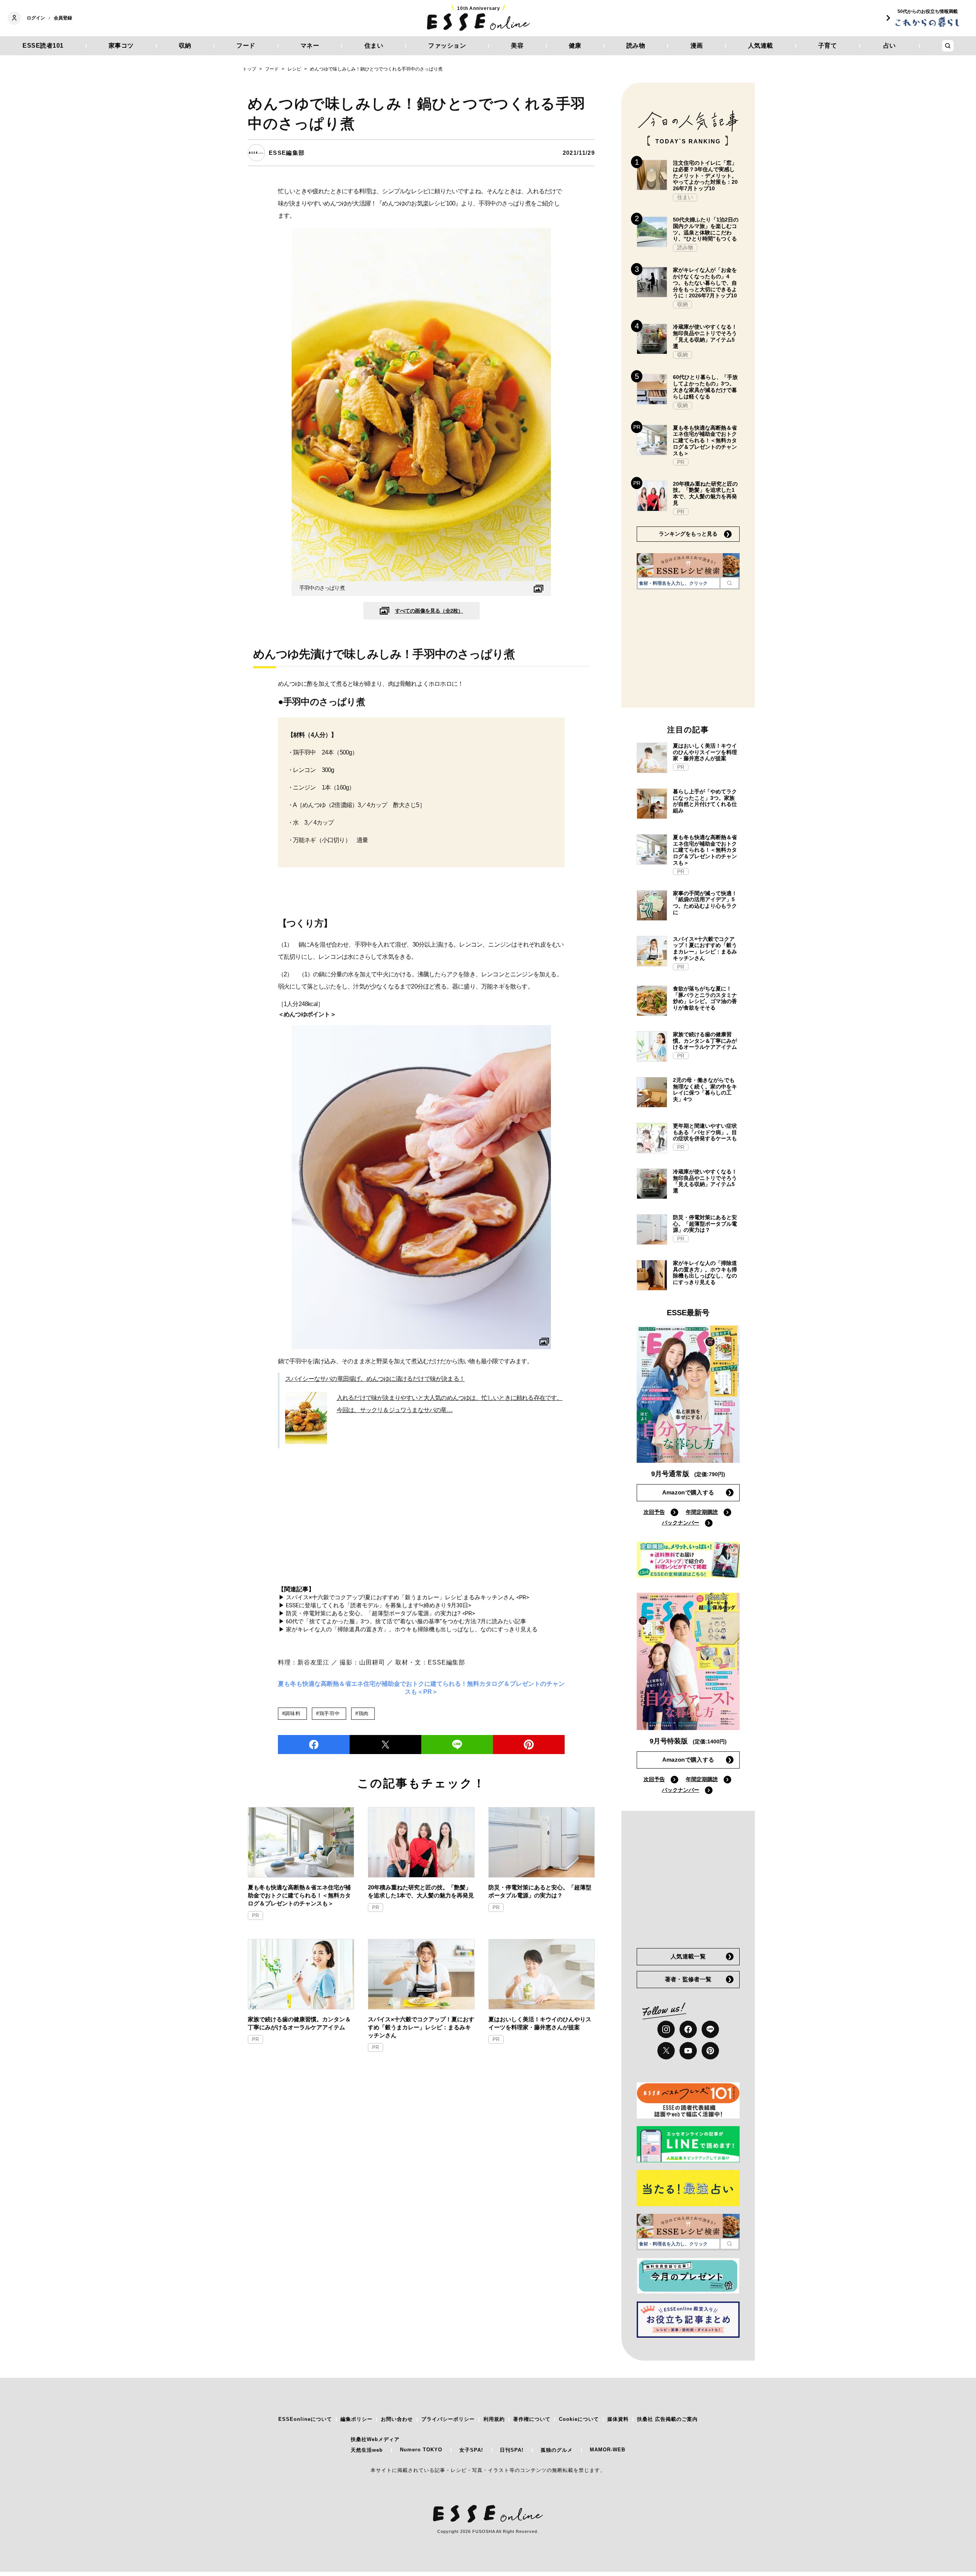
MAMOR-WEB (608, 2450)
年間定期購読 (702, 1512)
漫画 (697, 46)
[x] (666, 2051)
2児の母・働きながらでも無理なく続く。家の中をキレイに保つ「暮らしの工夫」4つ (705, 1090)
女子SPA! (471, 2450)
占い (890, 46)
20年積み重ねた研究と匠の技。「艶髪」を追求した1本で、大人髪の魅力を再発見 (421, 1891)
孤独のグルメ (557, 2450)
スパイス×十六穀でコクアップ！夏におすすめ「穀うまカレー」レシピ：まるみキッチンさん (421, 2027)
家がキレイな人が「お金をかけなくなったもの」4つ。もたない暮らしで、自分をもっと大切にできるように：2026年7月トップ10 (705, 283)
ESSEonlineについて (305, 2419)
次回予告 (654, 1512)
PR (255, 1916)
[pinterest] (710, 2051)
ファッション (447, 46)
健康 (575, 46)
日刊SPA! (512, 2450)
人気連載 (761, 46)
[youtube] (688, 2051)
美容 (517, 46)
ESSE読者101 (43, 46)
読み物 (636, 46)
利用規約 (494, 2419)
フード (246, 46)
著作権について (532, 2419)
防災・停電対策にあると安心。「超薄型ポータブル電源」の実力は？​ (540, 1891)
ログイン (36, 18)
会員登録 (63, 18)
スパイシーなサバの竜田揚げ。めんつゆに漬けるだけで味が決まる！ (375, 1379)
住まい (374, 46)
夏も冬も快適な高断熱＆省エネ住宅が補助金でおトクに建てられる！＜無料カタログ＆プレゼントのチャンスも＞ (299, 1895)
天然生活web (367, 2450)
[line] (457, 1745)
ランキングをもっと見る (688, 534)
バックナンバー (681, 1523)
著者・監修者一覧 (688, 1979)
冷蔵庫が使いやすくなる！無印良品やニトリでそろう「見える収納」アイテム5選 (705, 336)
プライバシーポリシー (448, 2419)
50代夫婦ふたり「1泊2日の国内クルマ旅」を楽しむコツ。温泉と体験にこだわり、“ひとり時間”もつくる (706, 229)
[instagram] (666, 2029)
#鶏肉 (362, 1713)
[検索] (730, 583)
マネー (310, 46)
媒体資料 (618, 2419)
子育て (828, 46)
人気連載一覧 (688, 1956)
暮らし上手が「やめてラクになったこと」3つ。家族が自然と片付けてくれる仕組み (705, 801)
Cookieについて (579, 2419)
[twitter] (385, 1745)
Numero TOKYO (421, 2450)
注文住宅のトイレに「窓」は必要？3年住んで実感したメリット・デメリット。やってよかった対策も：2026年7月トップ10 (705, 176)
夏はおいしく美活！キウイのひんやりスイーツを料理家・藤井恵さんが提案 (540, 2023)
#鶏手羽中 (328, 1713)
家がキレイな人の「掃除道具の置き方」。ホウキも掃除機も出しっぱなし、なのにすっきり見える (705, 1273)
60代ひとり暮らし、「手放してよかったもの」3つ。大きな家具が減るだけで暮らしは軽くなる (705, 387)
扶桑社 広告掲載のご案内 (667, 2419)
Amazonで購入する (688, 1492)
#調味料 (291, 1713)
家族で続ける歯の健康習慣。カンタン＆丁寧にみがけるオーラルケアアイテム (299, 2023)
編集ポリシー (356, 2419)
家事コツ (121, 46)
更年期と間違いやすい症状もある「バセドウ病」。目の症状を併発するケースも (705, 1132)
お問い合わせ (397, 2419)
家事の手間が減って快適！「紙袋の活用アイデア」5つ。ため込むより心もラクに (705, 903)
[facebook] (314, 1745)
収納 (185, 46)
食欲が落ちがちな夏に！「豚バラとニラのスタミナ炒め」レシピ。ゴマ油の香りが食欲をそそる (705, 998)
